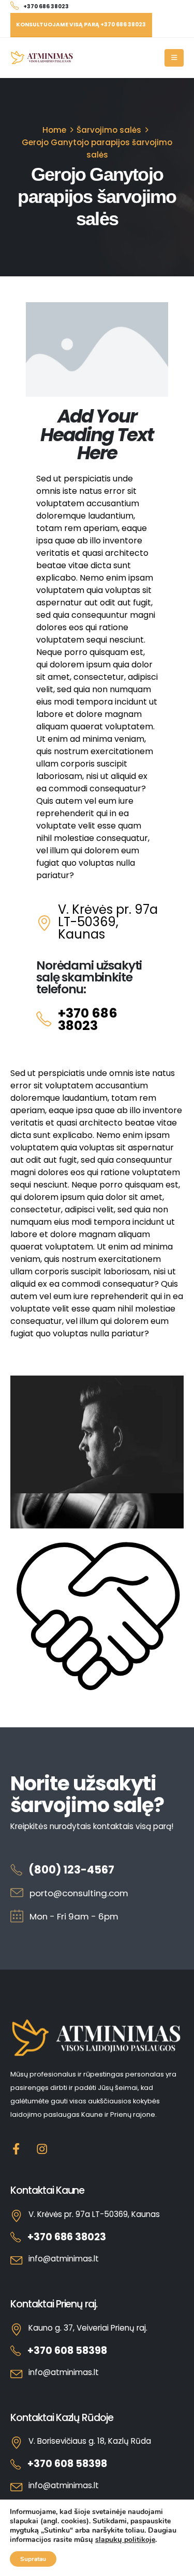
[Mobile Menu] (174, 58)
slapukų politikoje (125, 2540)
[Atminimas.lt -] (42, 58)
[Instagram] (42, 2149)
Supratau (33, 2559)
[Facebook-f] (16, 2149)
